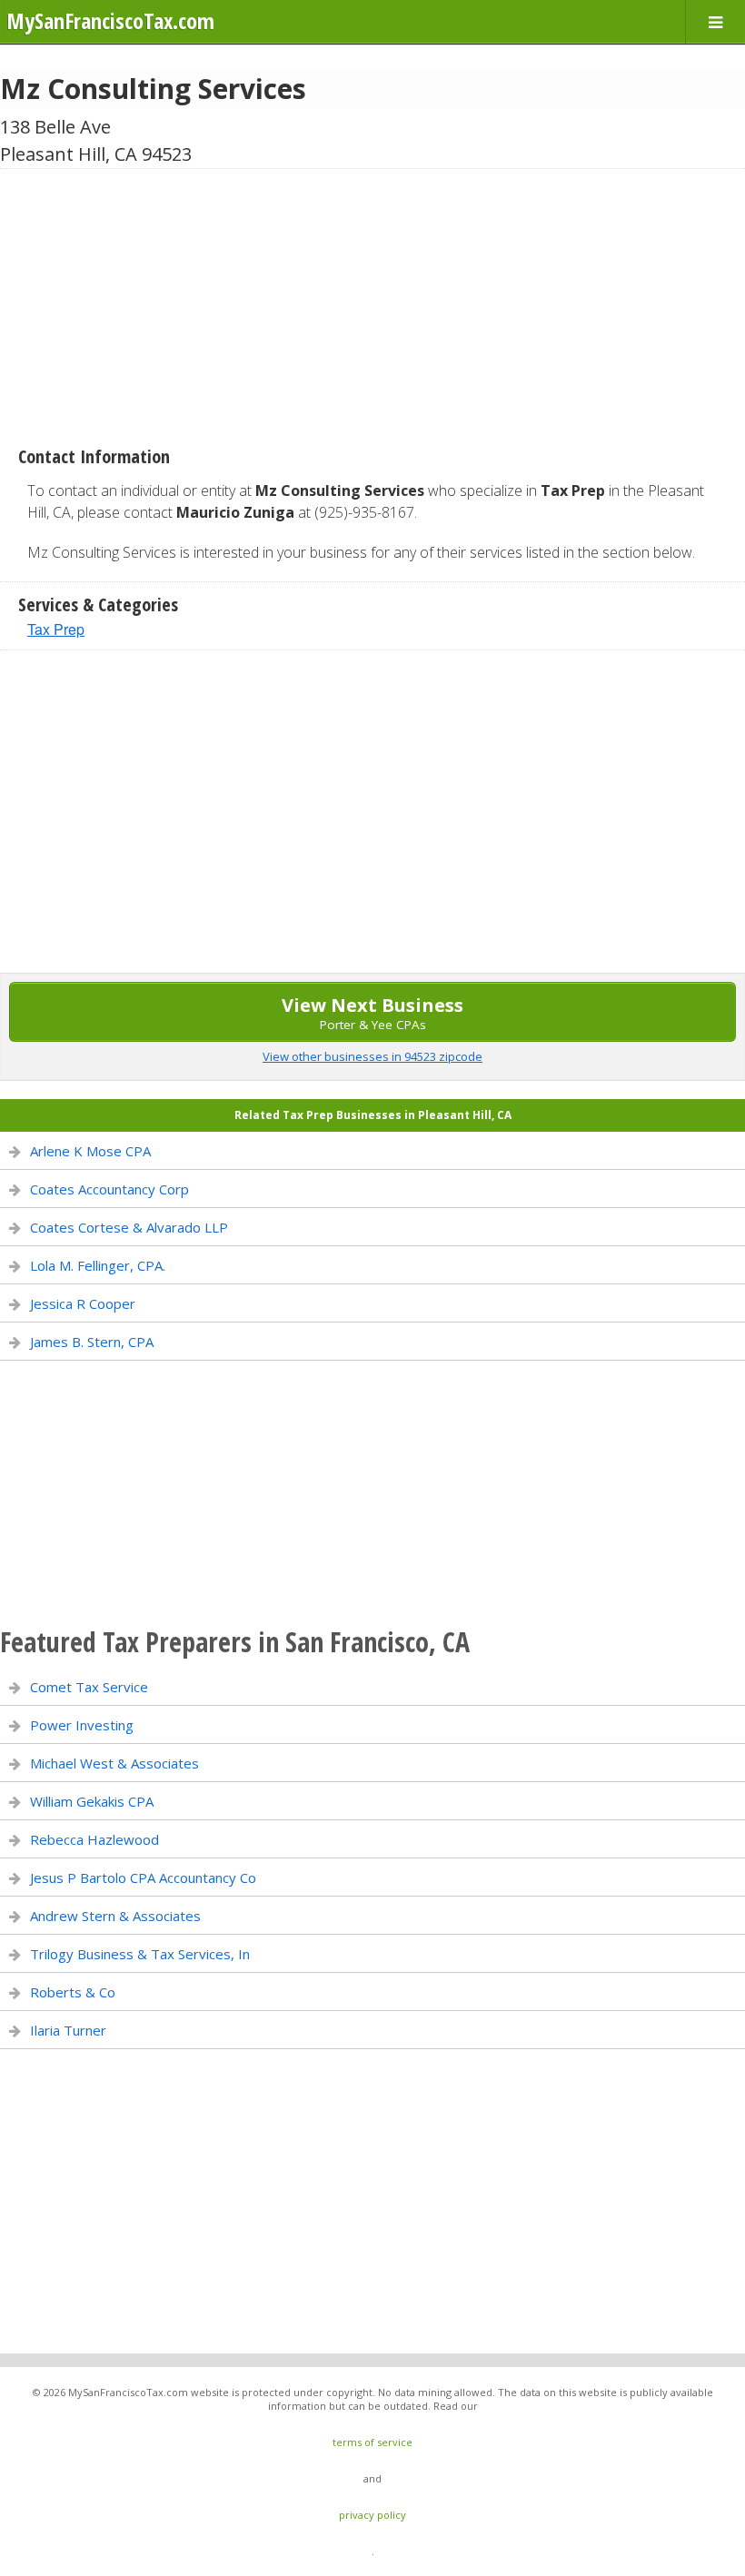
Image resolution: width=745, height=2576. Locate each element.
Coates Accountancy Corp (109, 1189)
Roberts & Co (73, 1992)
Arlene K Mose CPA (90, 1151)
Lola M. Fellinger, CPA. (98, 1265)
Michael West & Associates (114, 1763)
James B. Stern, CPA (92, 1342)
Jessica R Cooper (83, 1303)
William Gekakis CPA (92, 1801)
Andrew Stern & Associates (115, 1916)
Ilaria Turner (68, 2030)
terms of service (372, 2442)
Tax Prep (56, 629)
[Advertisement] (372, 301)
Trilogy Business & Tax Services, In (140, 1954)
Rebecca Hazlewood (94, 1839)
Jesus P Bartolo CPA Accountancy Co (143, 1878)
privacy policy (372, 2515)
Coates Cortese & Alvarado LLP (129, 1227)
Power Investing (82, 1725)
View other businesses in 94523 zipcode (372, 1056)
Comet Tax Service (89, 1687)
